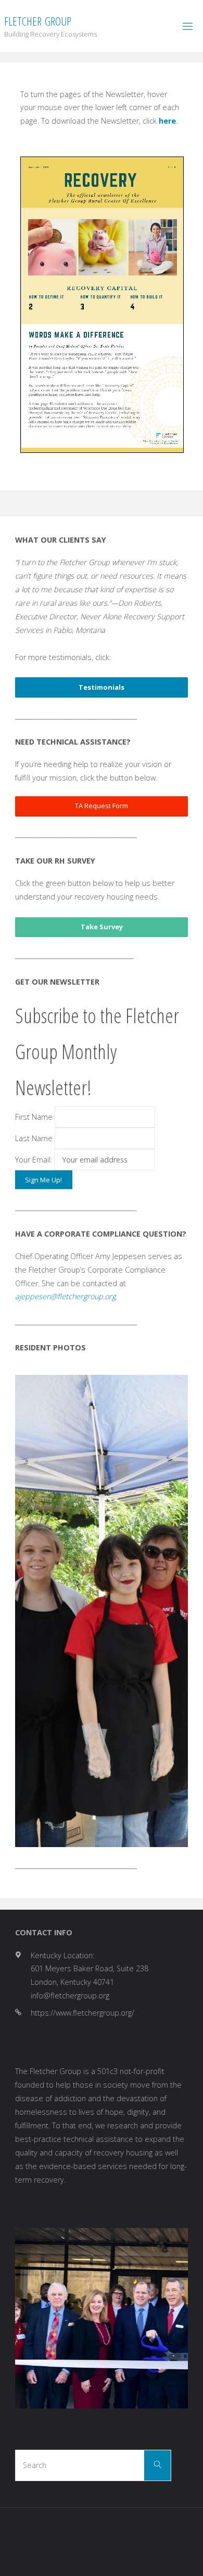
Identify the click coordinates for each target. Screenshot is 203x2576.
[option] (102, 1611)
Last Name (34, 1138)
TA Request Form (102, 806)
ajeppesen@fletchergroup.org (65, 1296)
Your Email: (35, 1160)
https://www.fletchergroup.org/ (83, 2013)
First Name (34, 1117)
